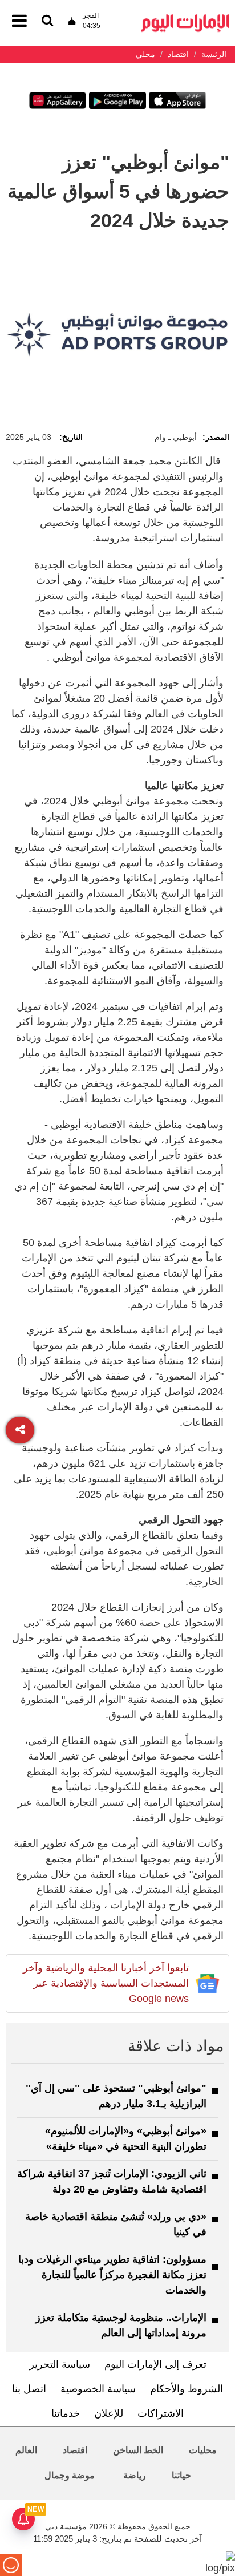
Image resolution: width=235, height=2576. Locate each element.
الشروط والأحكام (187, 2389)
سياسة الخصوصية (98, 2389)
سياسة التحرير (60, 2364)
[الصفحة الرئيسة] (185, 17)
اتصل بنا (29, 2389)
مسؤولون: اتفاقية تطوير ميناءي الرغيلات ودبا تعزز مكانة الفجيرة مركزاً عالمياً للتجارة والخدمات (112, 2275)
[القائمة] (47, 21)
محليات (203, 2450)
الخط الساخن (138, 2450)
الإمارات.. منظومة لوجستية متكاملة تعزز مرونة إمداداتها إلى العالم (121, 2325)
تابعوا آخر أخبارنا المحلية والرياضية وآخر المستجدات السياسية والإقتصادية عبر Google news (106, 1983)
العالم (26, 2450)
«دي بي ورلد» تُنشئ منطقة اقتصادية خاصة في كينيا (116, 2224)
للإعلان (109, 2413)
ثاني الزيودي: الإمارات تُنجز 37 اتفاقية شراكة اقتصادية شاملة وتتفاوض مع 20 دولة (112, 2181)
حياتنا (181, 2475)
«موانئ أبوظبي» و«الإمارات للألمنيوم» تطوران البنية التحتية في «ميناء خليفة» (126, 2139)
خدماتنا (66, 2413)
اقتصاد (75, 2450)
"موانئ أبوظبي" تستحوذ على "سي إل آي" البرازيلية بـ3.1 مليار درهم (116, 2096)
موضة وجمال (70, 2475)
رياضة (135, 2475)
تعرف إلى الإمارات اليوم (155, 2364)
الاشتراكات (161, 2413)
